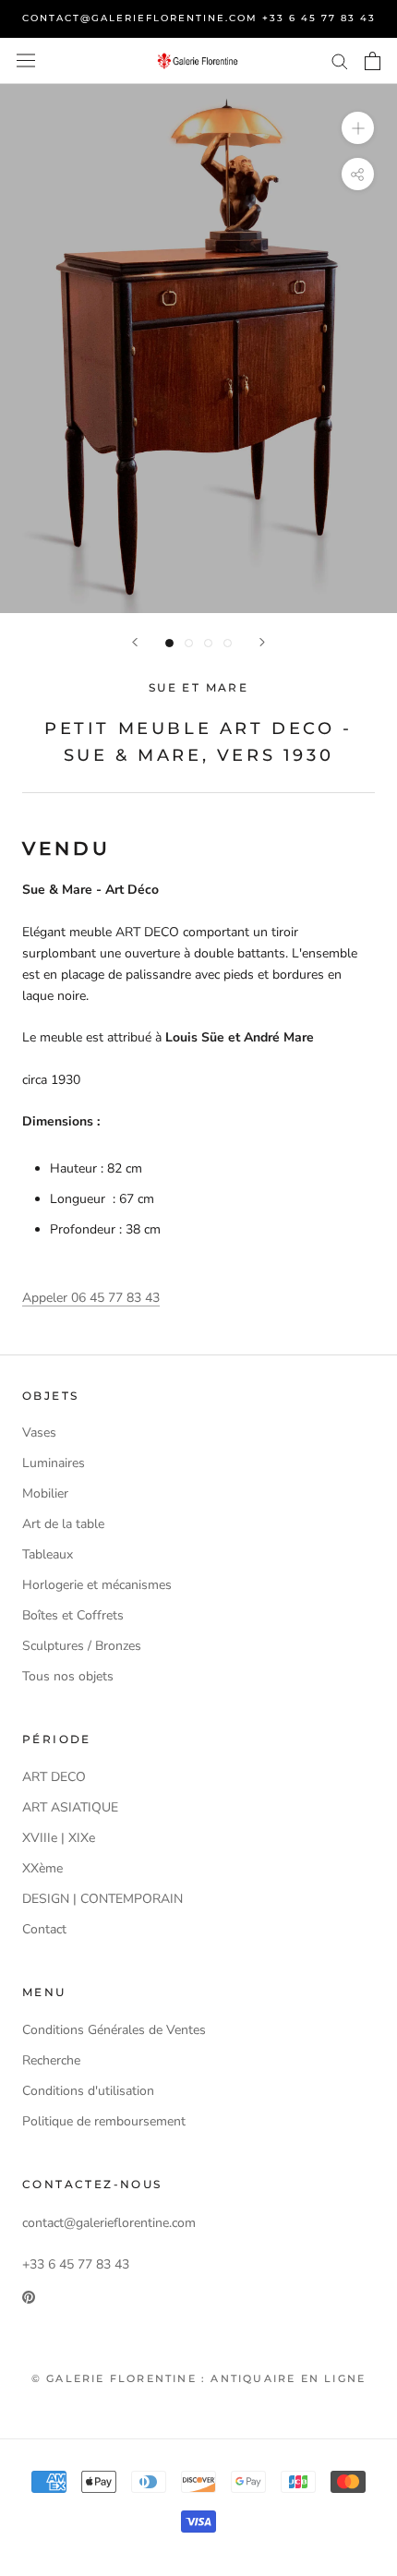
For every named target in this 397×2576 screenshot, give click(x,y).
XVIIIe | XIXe (59, 1838)
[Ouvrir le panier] (373, 61)
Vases (39, 1432)
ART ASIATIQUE (70, 1807)
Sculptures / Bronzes (82, 1646)
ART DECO (54, 1777)
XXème (42, 1868)
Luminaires (54, 1463)
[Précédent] (135, 642)
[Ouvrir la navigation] (26, 60)
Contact (44, 1929)
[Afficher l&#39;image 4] (228, 643)
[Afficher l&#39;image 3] (208, 643)
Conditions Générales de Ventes (114, 2030)
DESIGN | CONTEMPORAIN (102, 1899)
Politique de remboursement (104, 2121)
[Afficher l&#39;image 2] (189, 643)
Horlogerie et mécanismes (97, 1585)
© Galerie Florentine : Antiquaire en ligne (198, 2378)
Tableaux (48, 1554)
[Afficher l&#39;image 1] (169, 643)
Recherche (51, 2060)
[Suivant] (262, 642)
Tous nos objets (68, 1676)
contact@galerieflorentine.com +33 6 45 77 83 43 (199, 18)
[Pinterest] (29, 2296)
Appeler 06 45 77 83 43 (91, 1298)
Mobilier (45, 1493)
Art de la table (63, 1524)
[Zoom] (358, 127)
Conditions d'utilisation (88, 2091)
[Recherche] (340, 60)
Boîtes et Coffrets (73, 1615)
